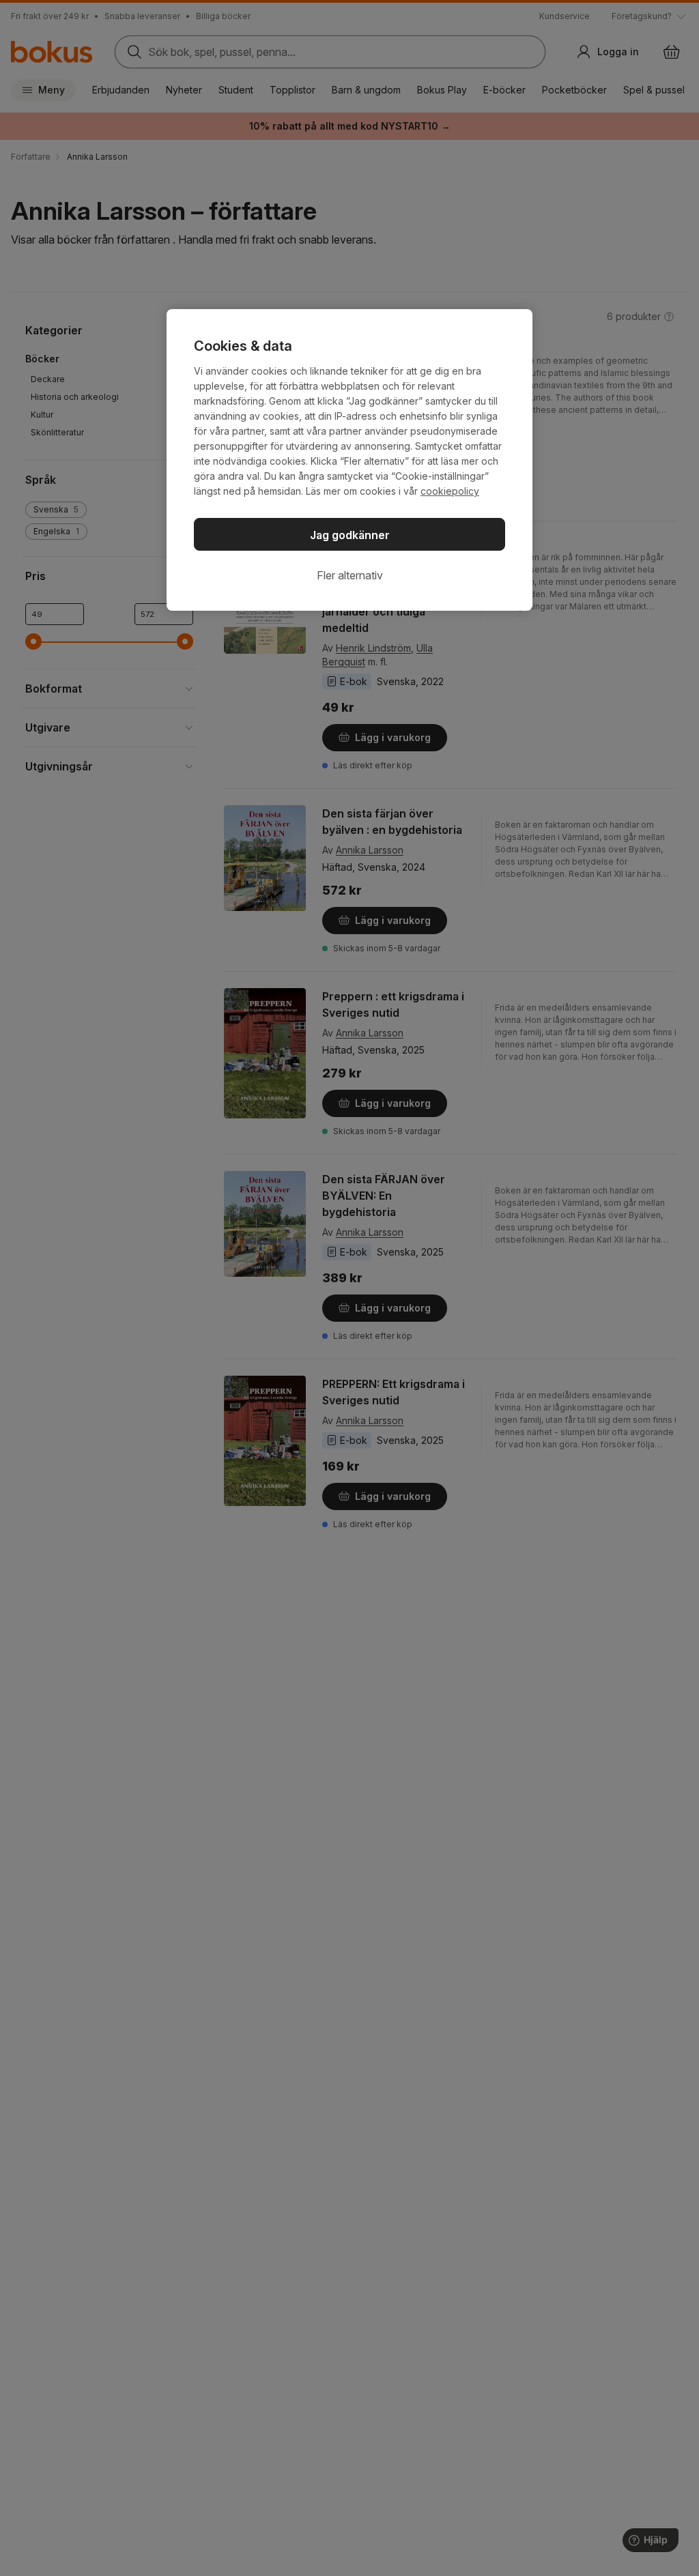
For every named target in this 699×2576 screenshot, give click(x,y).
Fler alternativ (350, 575)
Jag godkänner (350, 535)
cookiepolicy (450, 491)
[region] (349, 460)
